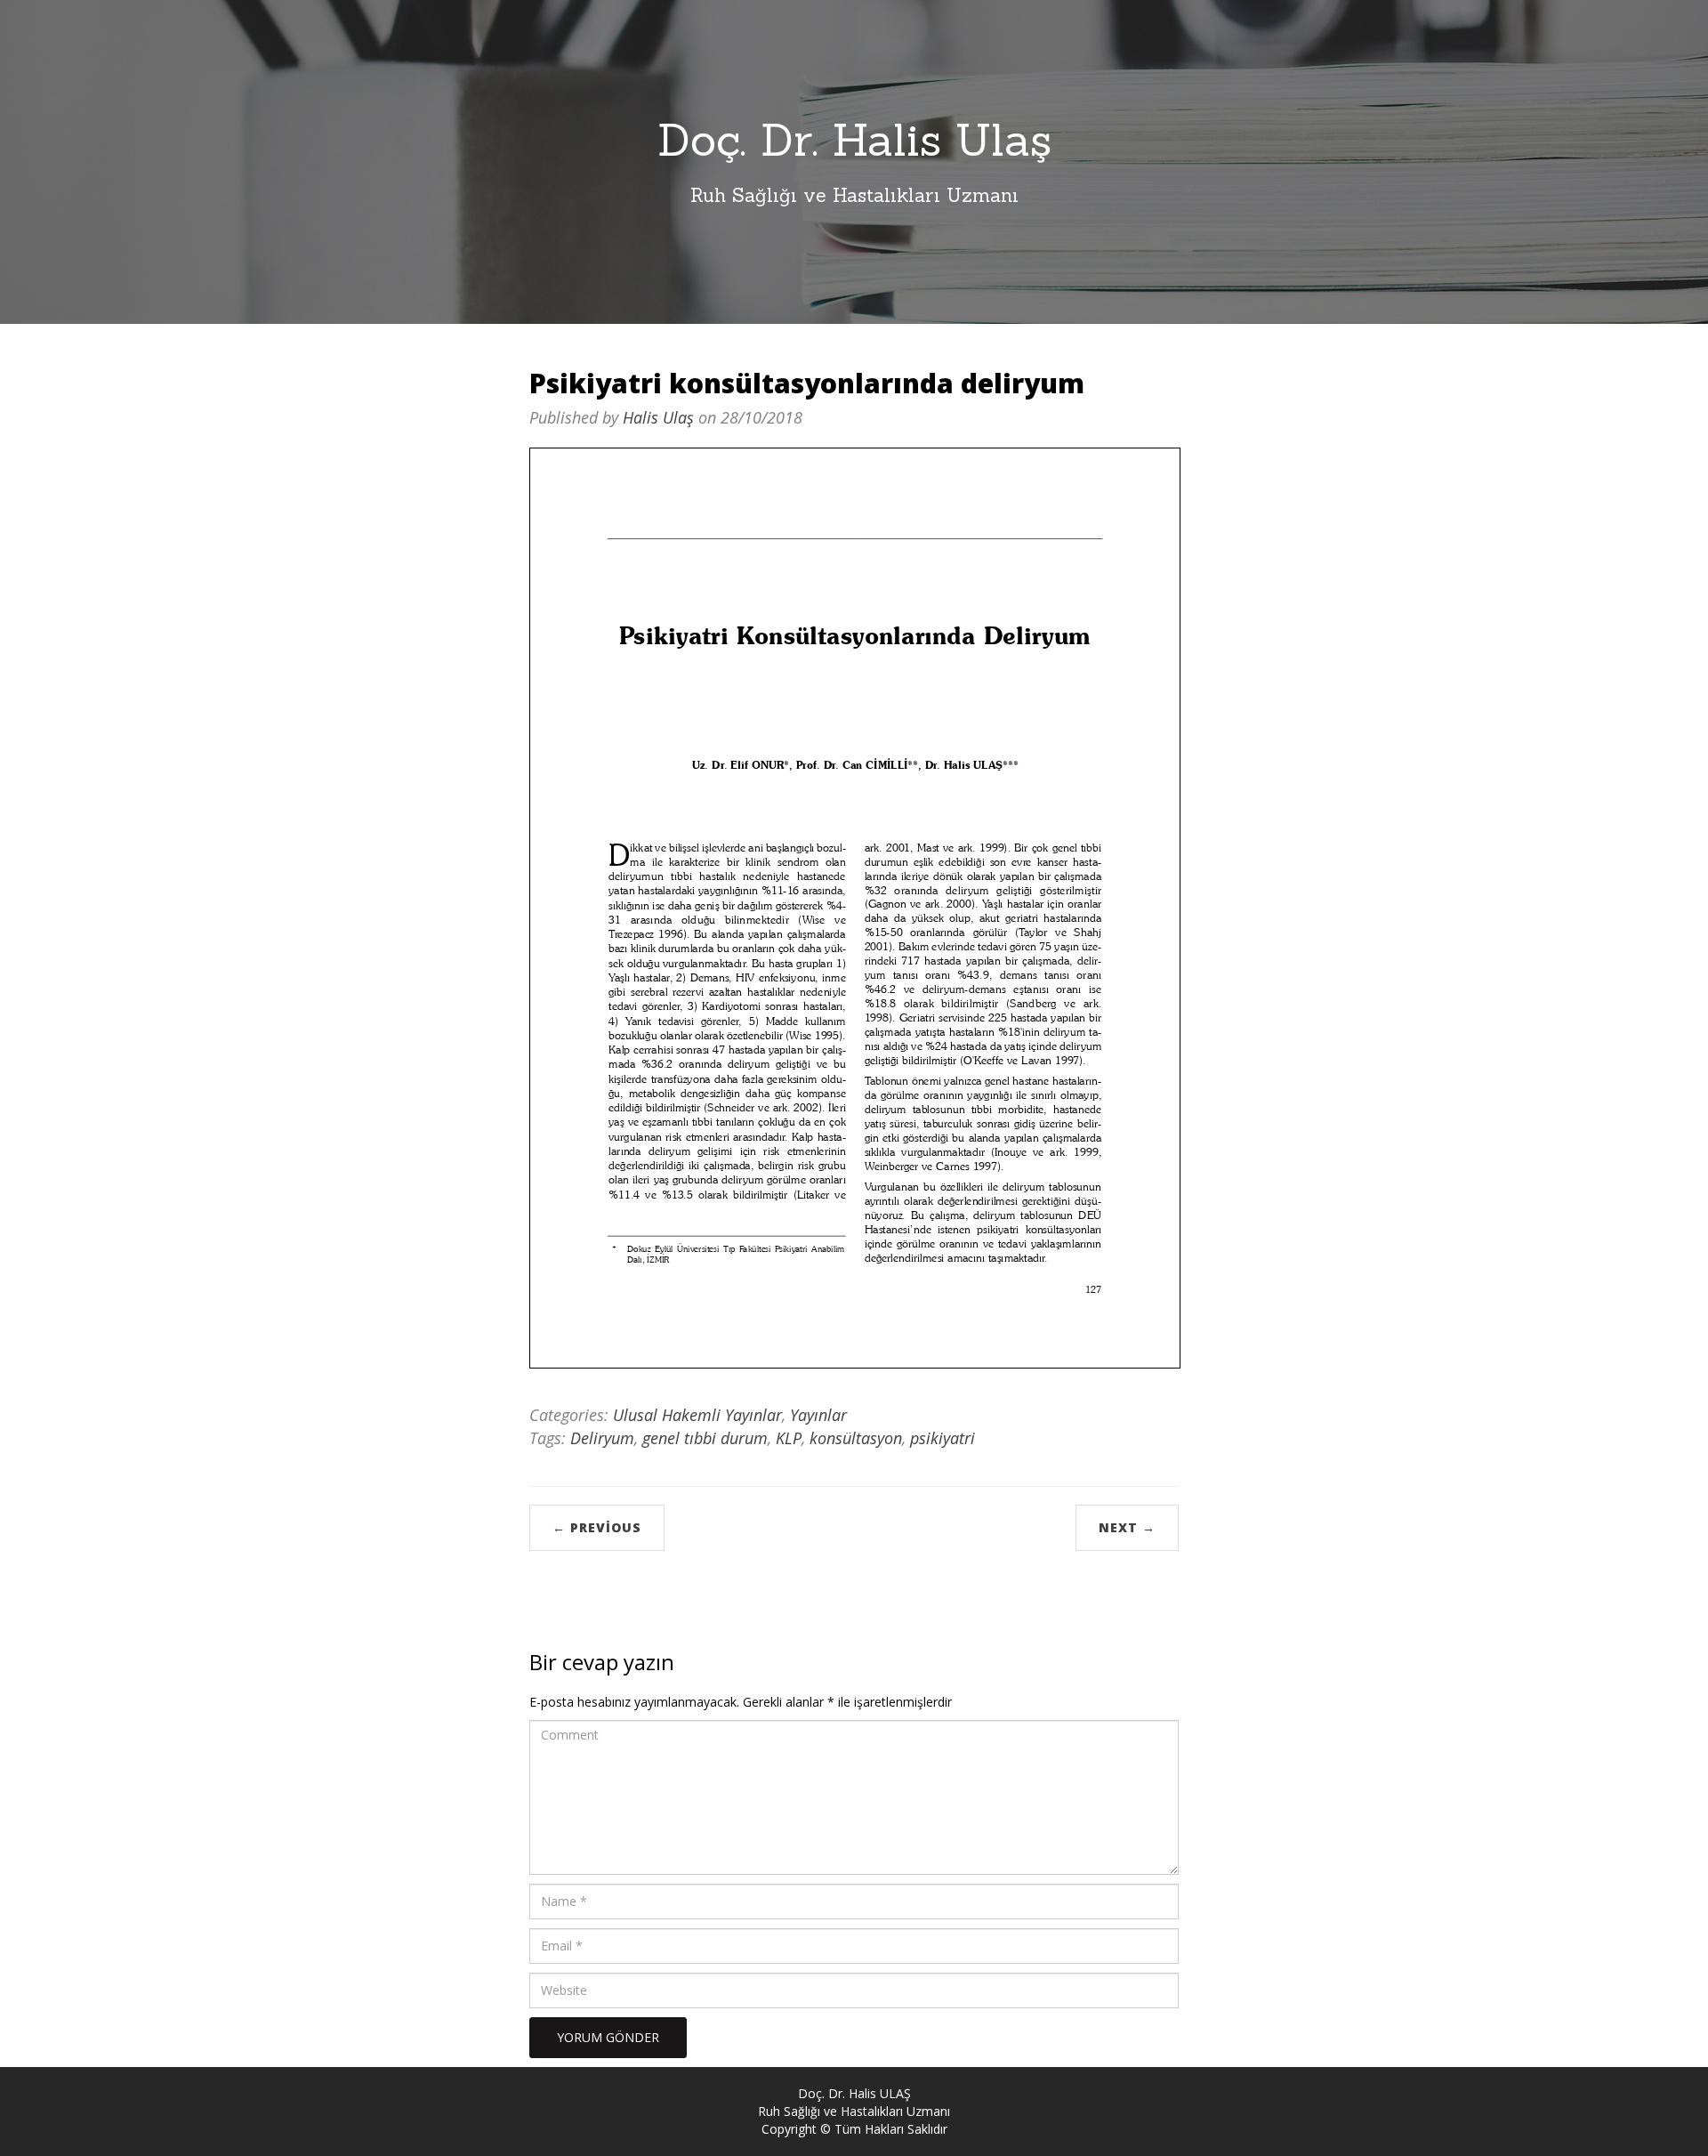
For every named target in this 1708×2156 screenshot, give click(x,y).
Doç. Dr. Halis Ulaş (854, 140)
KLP (789, 1438)
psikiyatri (943, 1438)
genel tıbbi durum (705, 1438)
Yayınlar (818, 1415)
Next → (1127, 1527)
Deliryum (602, 1438)
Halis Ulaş (658, 417)
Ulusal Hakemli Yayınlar (697, 1415)
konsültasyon (856, 1438)
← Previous (597, 1527)
